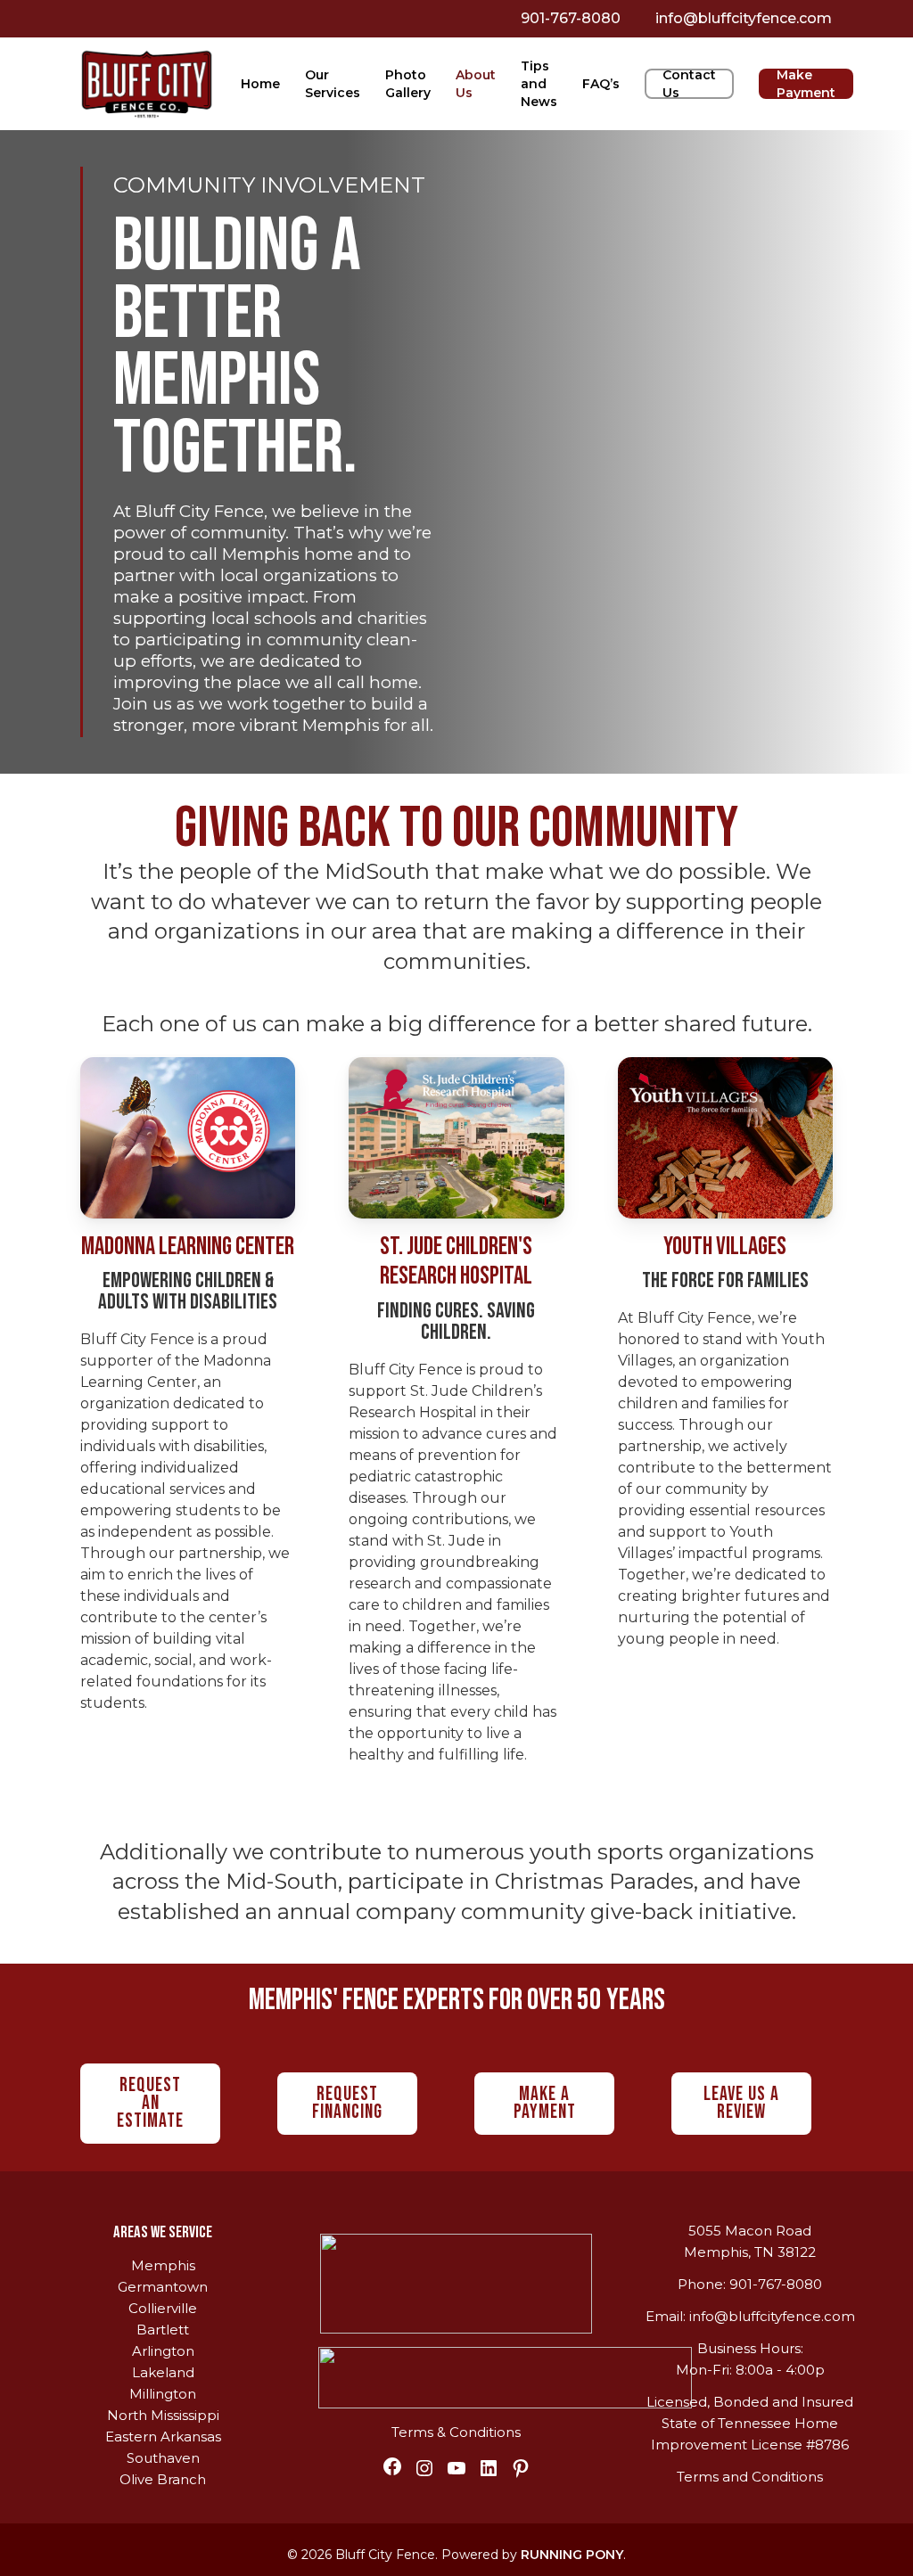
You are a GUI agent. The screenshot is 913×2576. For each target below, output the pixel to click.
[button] (150, 2104)
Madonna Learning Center (188, 1247)
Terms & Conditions (456, 2432)
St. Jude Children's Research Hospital (456, 1262)
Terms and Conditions (750, 2477)
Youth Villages (725, 1247)
